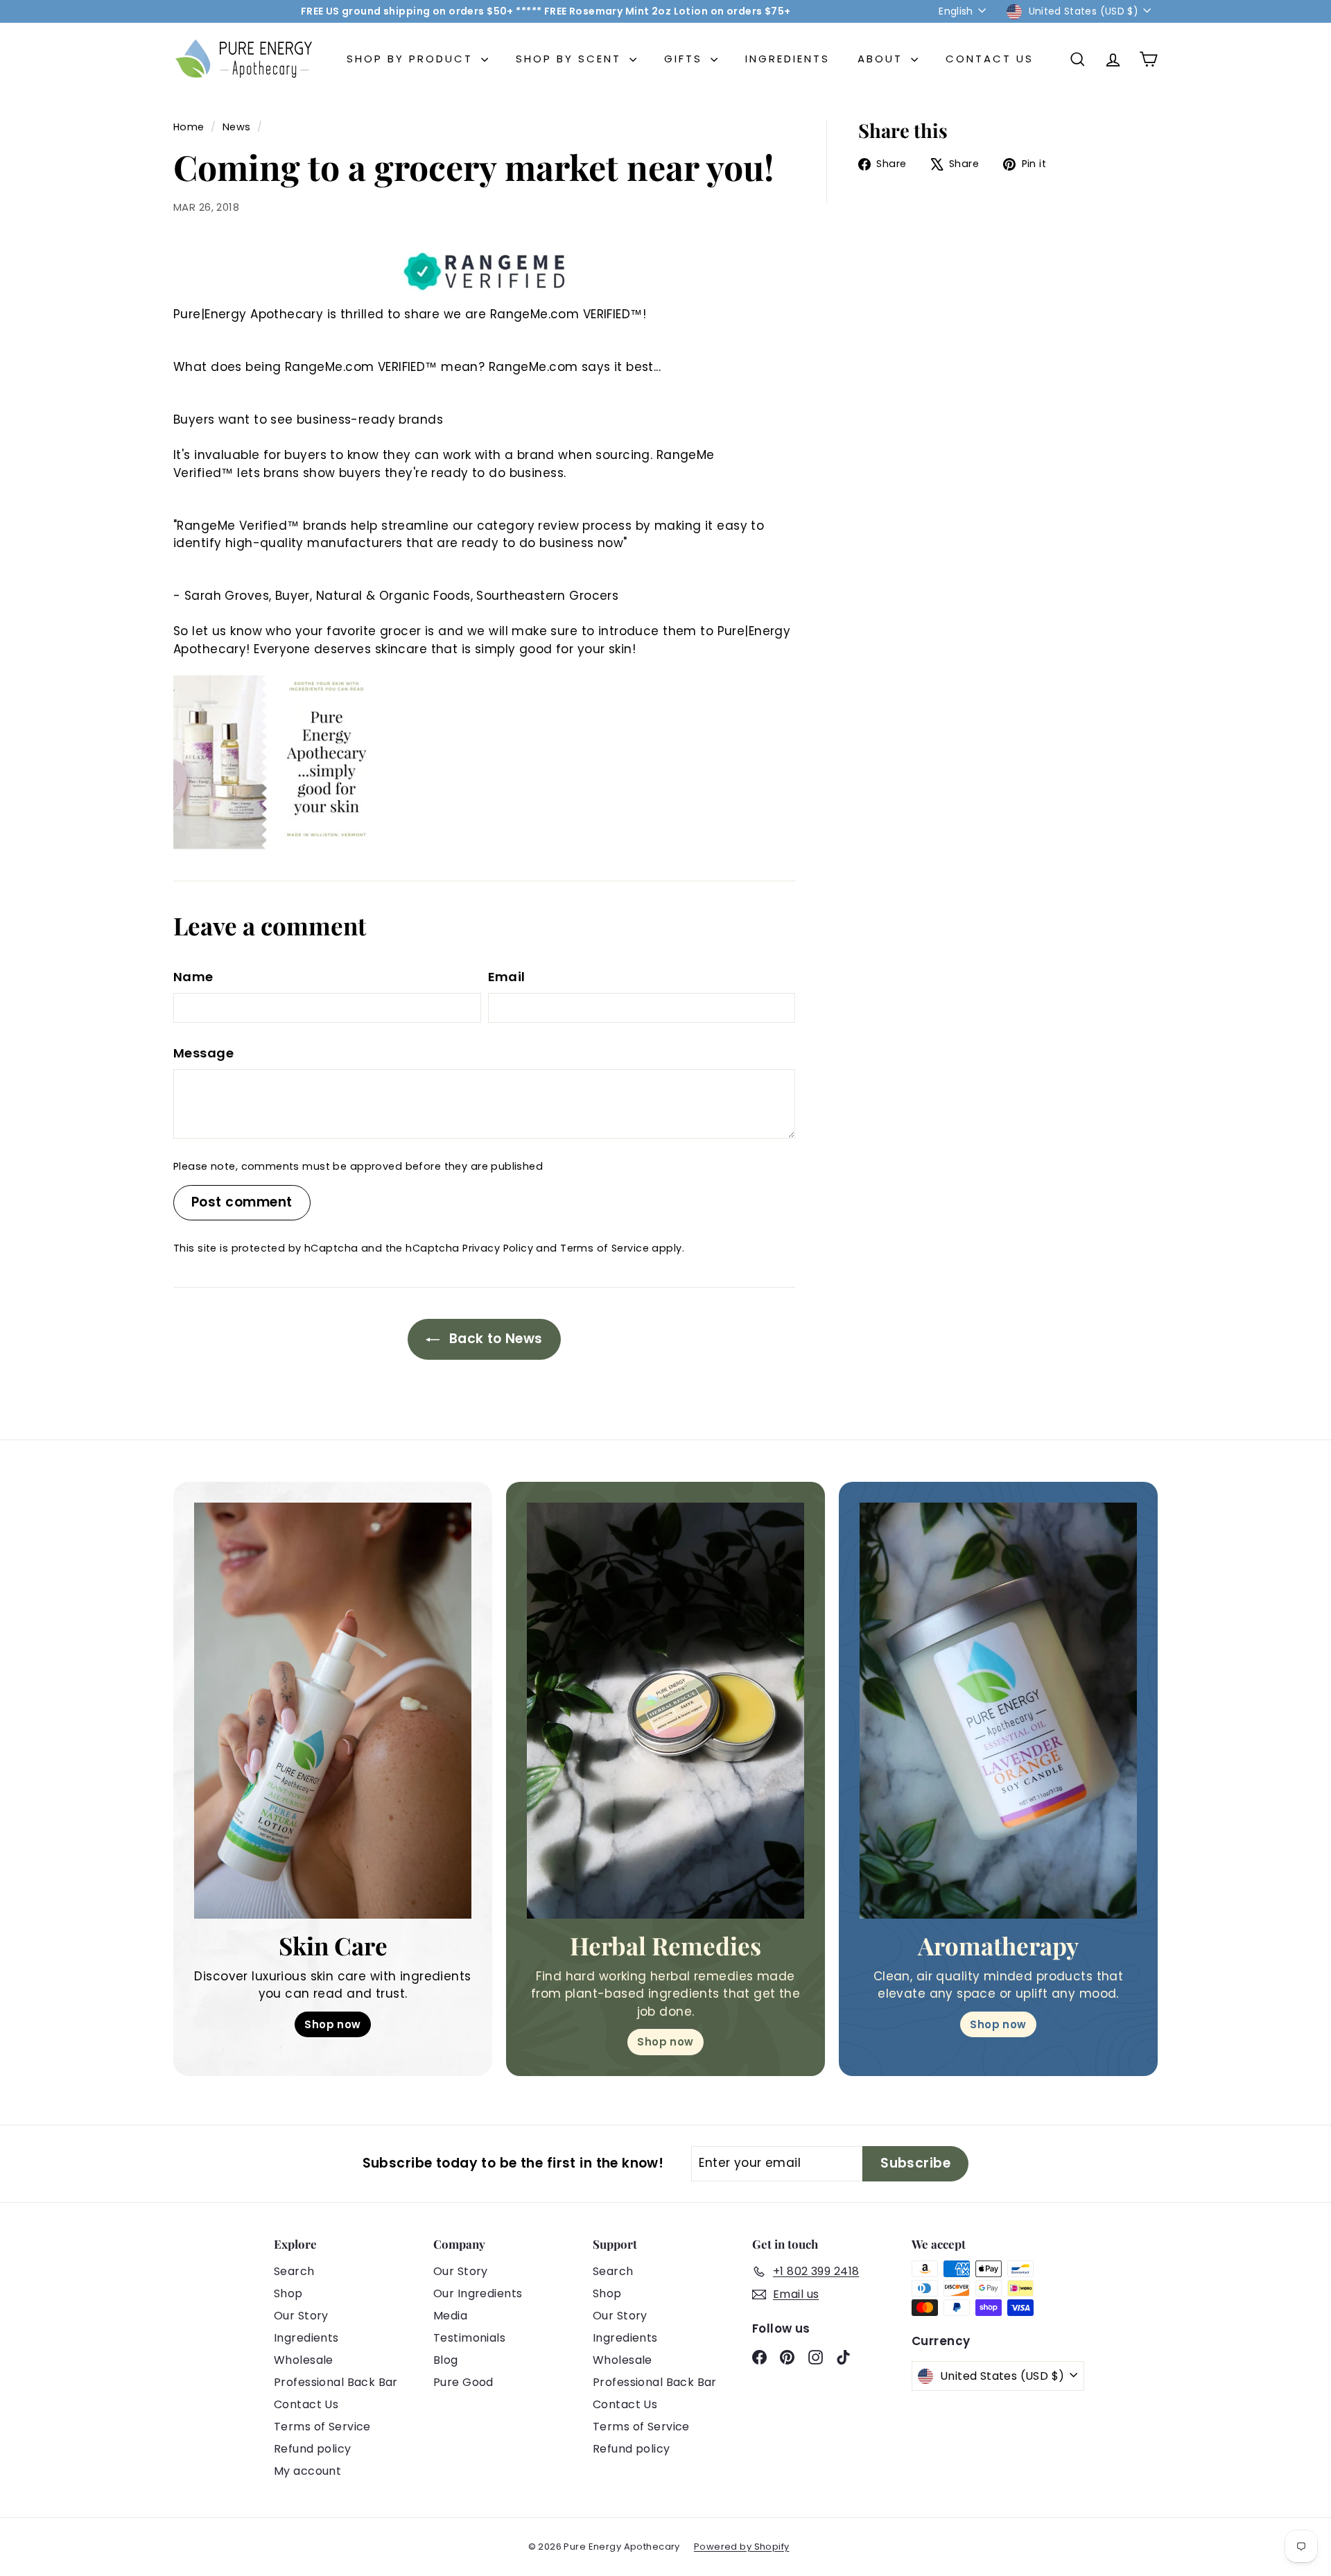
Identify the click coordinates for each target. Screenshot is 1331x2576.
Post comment (242, 1202)
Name (193, 977)
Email (507, 977)
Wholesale (304, 2360)
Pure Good (463, 2382)
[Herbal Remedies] (665, 1711)
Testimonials (469, 2338)
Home (190, 127)
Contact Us (990, 59)
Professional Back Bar (336, 2382)
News (237, 127)
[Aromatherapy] (998, 1711)
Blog (446, 2360)
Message (203, 1053)
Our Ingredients (478, 2293)
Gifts (686, 59)
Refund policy (313, 2449)
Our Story (301, 2316)
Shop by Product (412, 59)
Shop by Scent (571, 59)
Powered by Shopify (742, 2547)
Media (450, 2316)
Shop (288, 2293)
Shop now (332, 2024)
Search (294, 2271)
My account (307, 2471)
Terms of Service (604, 1248)
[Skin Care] (333, 1711)
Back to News (494, 1339)
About (882, 59)
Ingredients (788, 59)
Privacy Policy (498, 1248)
